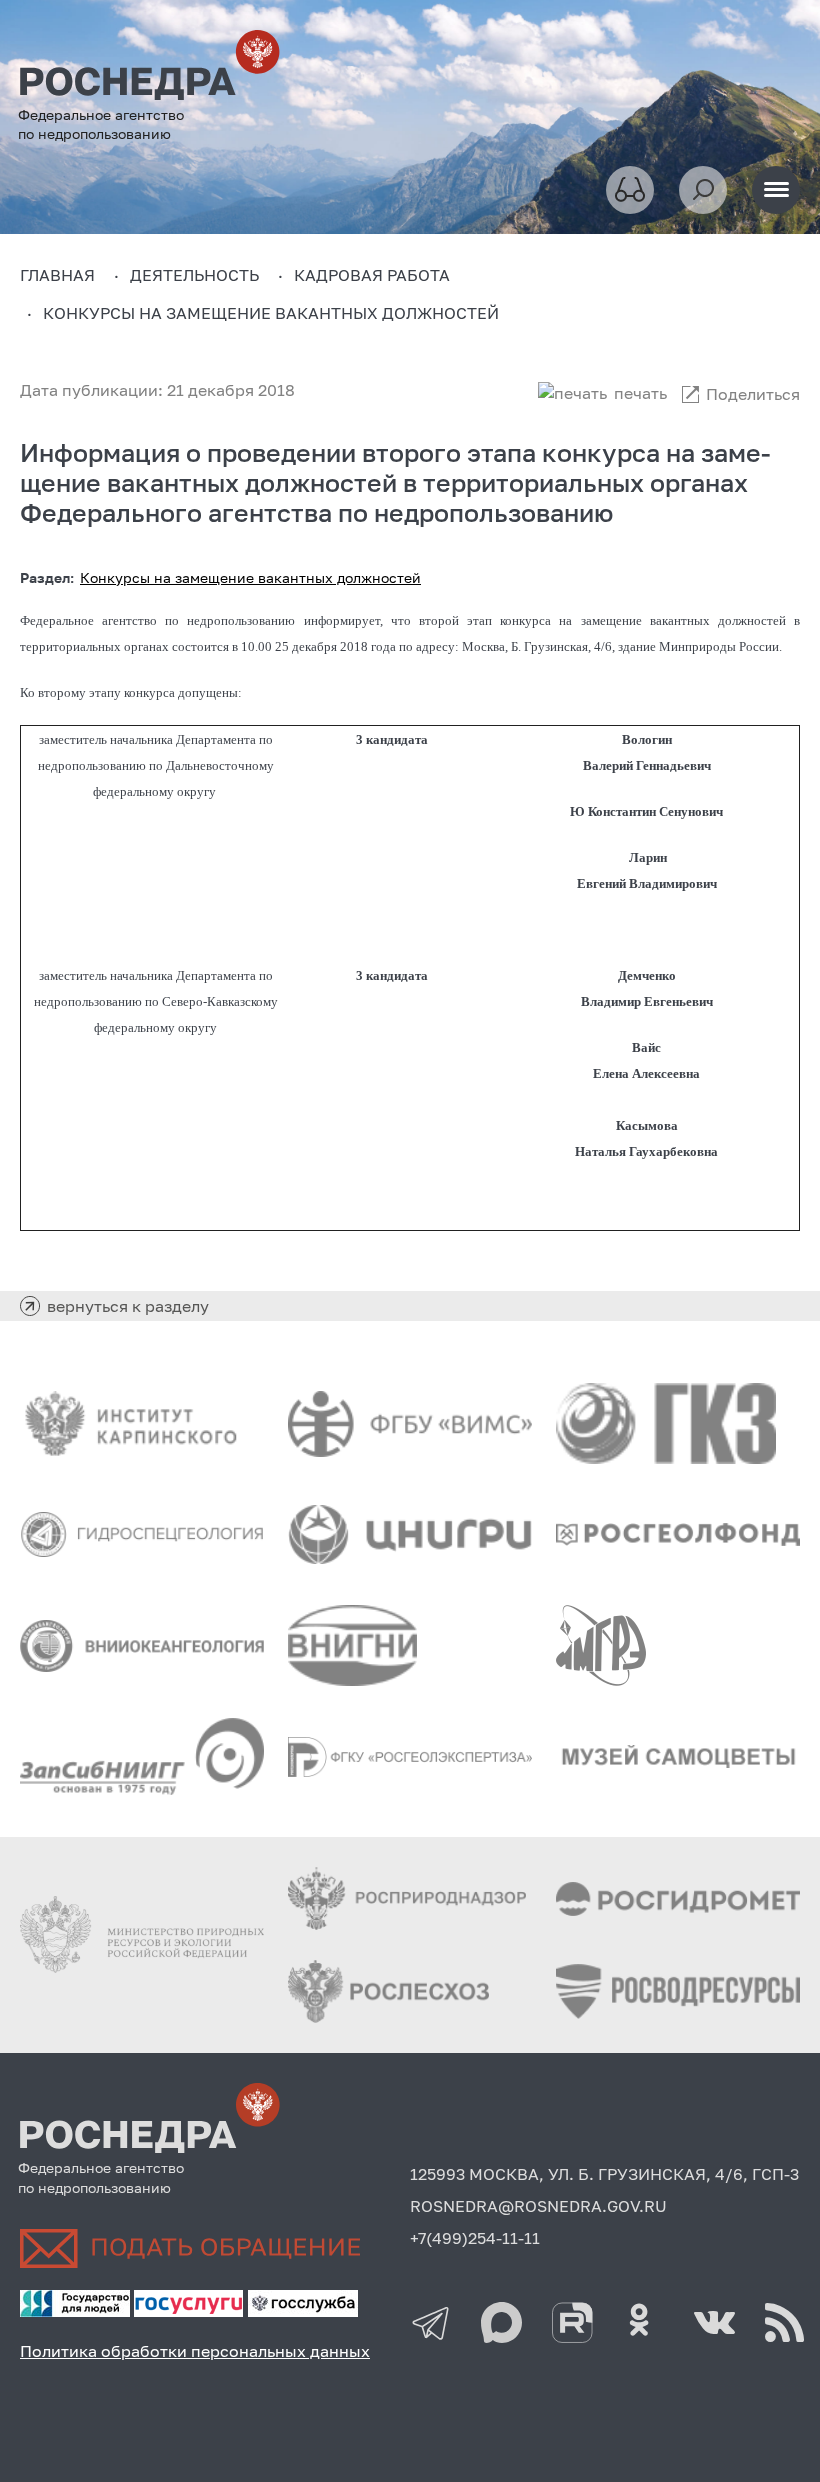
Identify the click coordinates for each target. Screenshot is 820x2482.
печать (640, 393)
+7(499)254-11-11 (475, 2238)
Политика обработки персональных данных (195, 2351)
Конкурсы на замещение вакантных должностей (250, 577)
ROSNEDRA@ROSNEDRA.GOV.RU (538, 2206)
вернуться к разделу (128, 1306)
